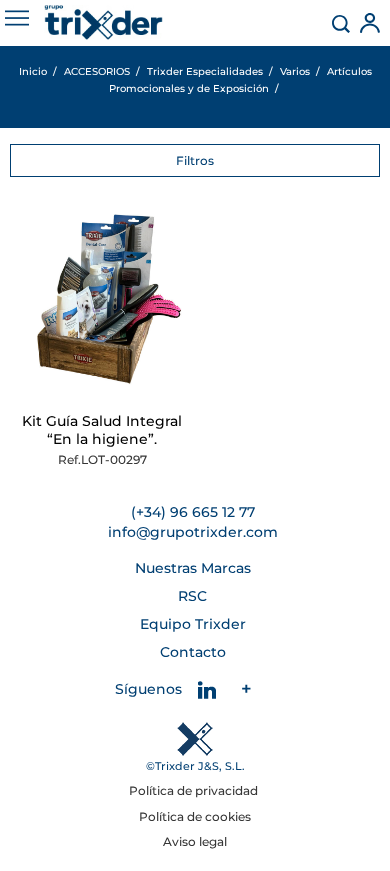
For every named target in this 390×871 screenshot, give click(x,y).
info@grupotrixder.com (193, 532)
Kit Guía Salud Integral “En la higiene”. (102, 430)
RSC (192, 596)
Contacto (193, 652)
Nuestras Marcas (193, 568)
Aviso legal (195, 841)
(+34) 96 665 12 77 (193, 512)
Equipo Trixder (193, 624)
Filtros (195, 160)
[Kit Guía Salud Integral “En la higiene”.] (103, 305)
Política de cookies (195, 816)
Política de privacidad (195, 790)
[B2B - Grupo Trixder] (103, 22)
